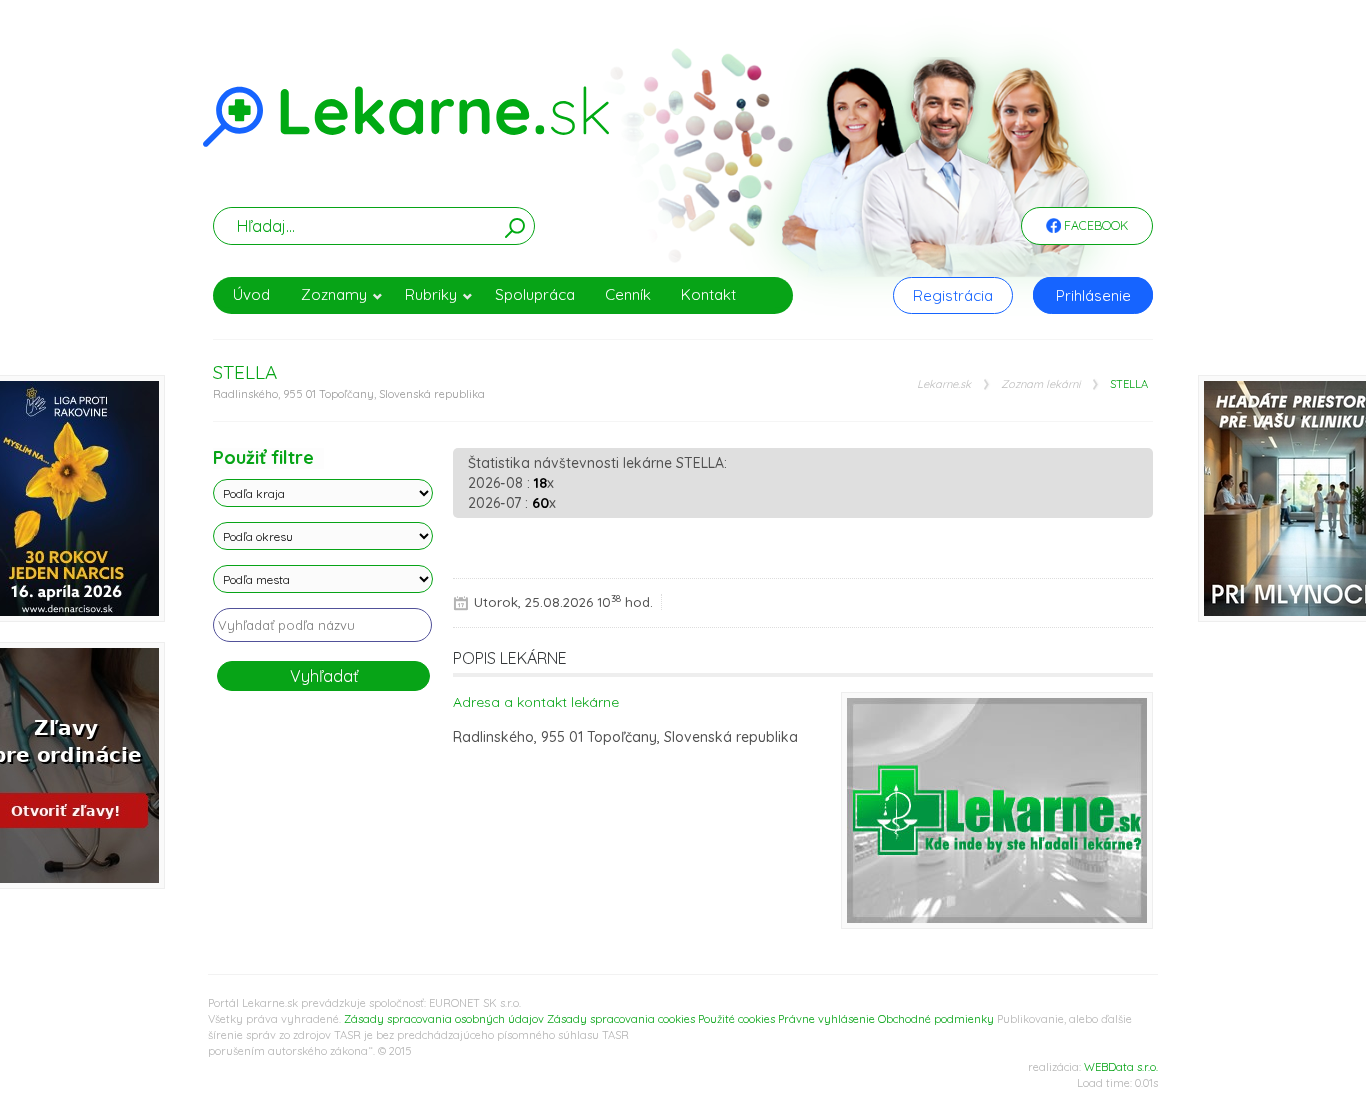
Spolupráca (535, 294)
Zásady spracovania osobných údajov (444, 1019)
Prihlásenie (1093, 295)
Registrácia (953, 295)
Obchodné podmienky (936, 1019)
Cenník (628, 294)
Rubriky (431, 294)
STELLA (1129, 384)
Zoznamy (334, 294)
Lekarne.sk (944, 384)
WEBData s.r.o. (1121, 1067)
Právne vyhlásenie (826, 1019)
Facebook (1094, 225)
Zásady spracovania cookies (621, 1019)
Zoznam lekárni (1040, 384)
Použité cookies (736, 1019)
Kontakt (708, 294)
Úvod (251, 294)
